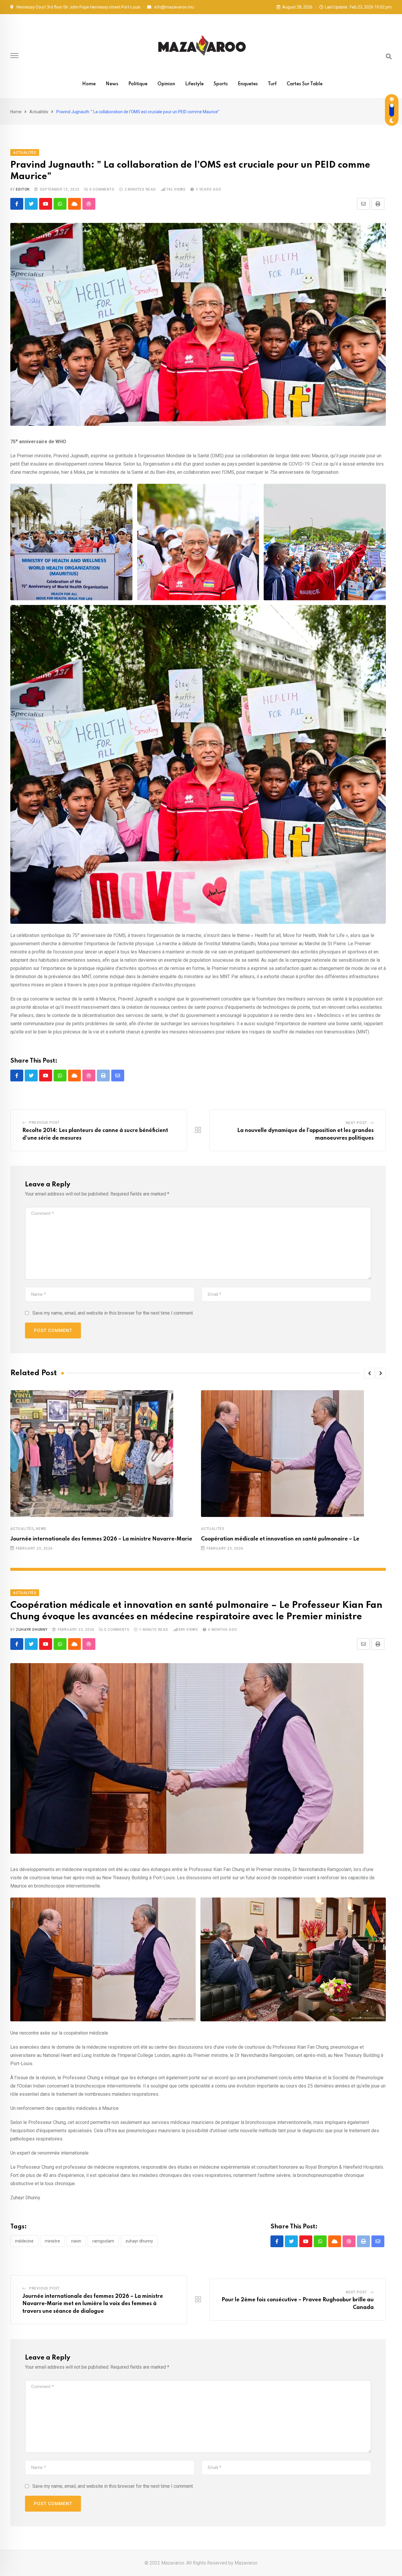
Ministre (52, 2241)
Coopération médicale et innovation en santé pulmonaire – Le (280, 1539)
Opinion (166, 84)
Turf (272, 84)
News (112, 84)
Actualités (39, 112)
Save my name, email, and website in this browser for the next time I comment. (113, 1313)
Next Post (356, 1123)
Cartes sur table (305, 84)
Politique (138, 84)
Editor (23, 189)
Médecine (24, 2241)
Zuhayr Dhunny (32, 1630)
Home (89, 84)
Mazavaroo (246, 2563)
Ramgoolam (103, 2241)
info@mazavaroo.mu (174, 7)
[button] (369, 1373)
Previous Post (44, 1123)
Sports (221, 84)
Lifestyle (194, 84)
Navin (76, 2241)
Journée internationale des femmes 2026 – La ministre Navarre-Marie (101, 1539)
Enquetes (248, 84)
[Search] (389, 56)
